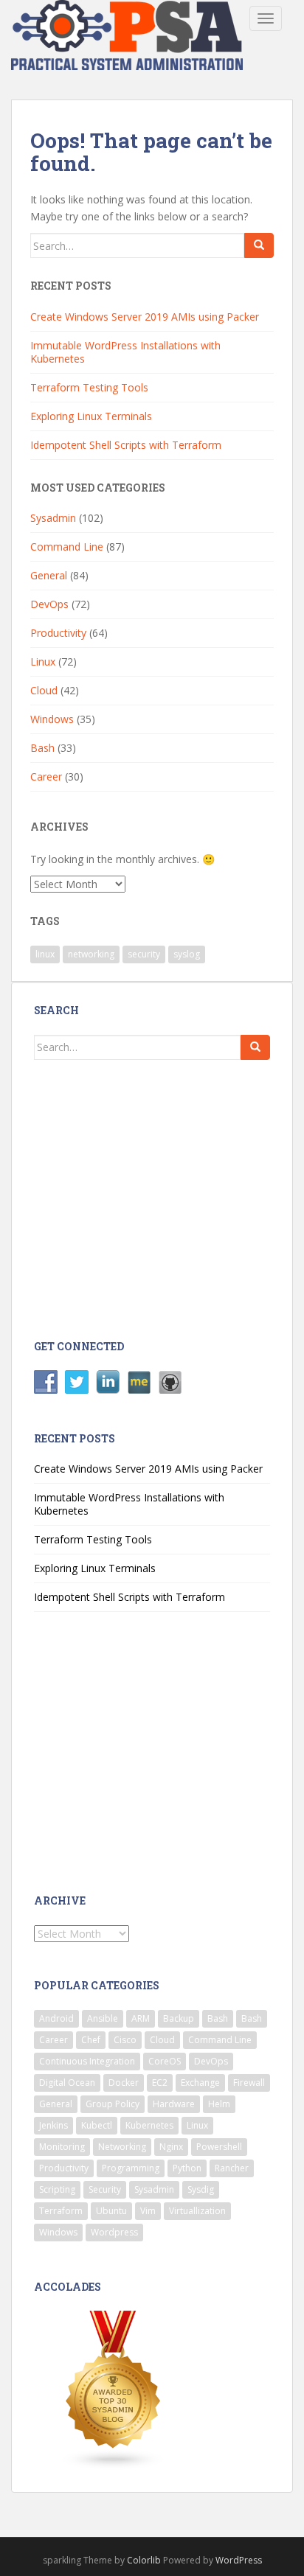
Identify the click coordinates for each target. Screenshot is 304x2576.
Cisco (125, 2040)
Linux (43, 662)
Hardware (174, 2104)
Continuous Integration (87, 2061)
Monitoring (62, 2147)
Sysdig (201, 2189)
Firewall (249, 2083)
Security (105, 2189)
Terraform (61, 2211)
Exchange (200, 2083)
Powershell (219, 2147)
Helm (219, 2104)
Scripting (57, 2189)
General (49, 575)
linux (45, 954)
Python (187, 2168)
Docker (124, 2083)
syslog (187, 954)
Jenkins (53, 2125)
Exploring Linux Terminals (91, 416)
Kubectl (97, 2125)
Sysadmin (53, 518)
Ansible (103, 2018)
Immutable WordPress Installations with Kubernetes (125, 352)
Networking (122, 2147)
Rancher (232, 2168)
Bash (42, 748)
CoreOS (165, 2061)
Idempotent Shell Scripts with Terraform (126, 445)
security (144, 954)
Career (46, 776)
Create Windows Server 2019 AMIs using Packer (145, 317)
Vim (148, 2211)
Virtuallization (197, 2211)
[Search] (259, 245)
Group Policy (113, 2104)
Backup (179, 2018)
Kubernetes (149, 2125)
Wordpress (114, 2232)
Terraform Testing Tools (89, 387)
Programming (131, 2168)
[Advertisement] (153, 1198)
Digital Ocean (67, 2083)
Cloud (44, 690)
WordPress (239, 2560)
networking (91, 954)
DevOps (49, 604)
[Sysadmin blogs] (114, 2389)
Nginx (171, 2147)
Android (56, 2018)
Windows (52, 719)
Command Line (67, 547)
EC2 (160, 2083)
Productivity (58, 633)
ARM (141, 2018)
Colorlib (144, 2560)
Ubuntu (111, 2211)
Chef (91, 2040)
